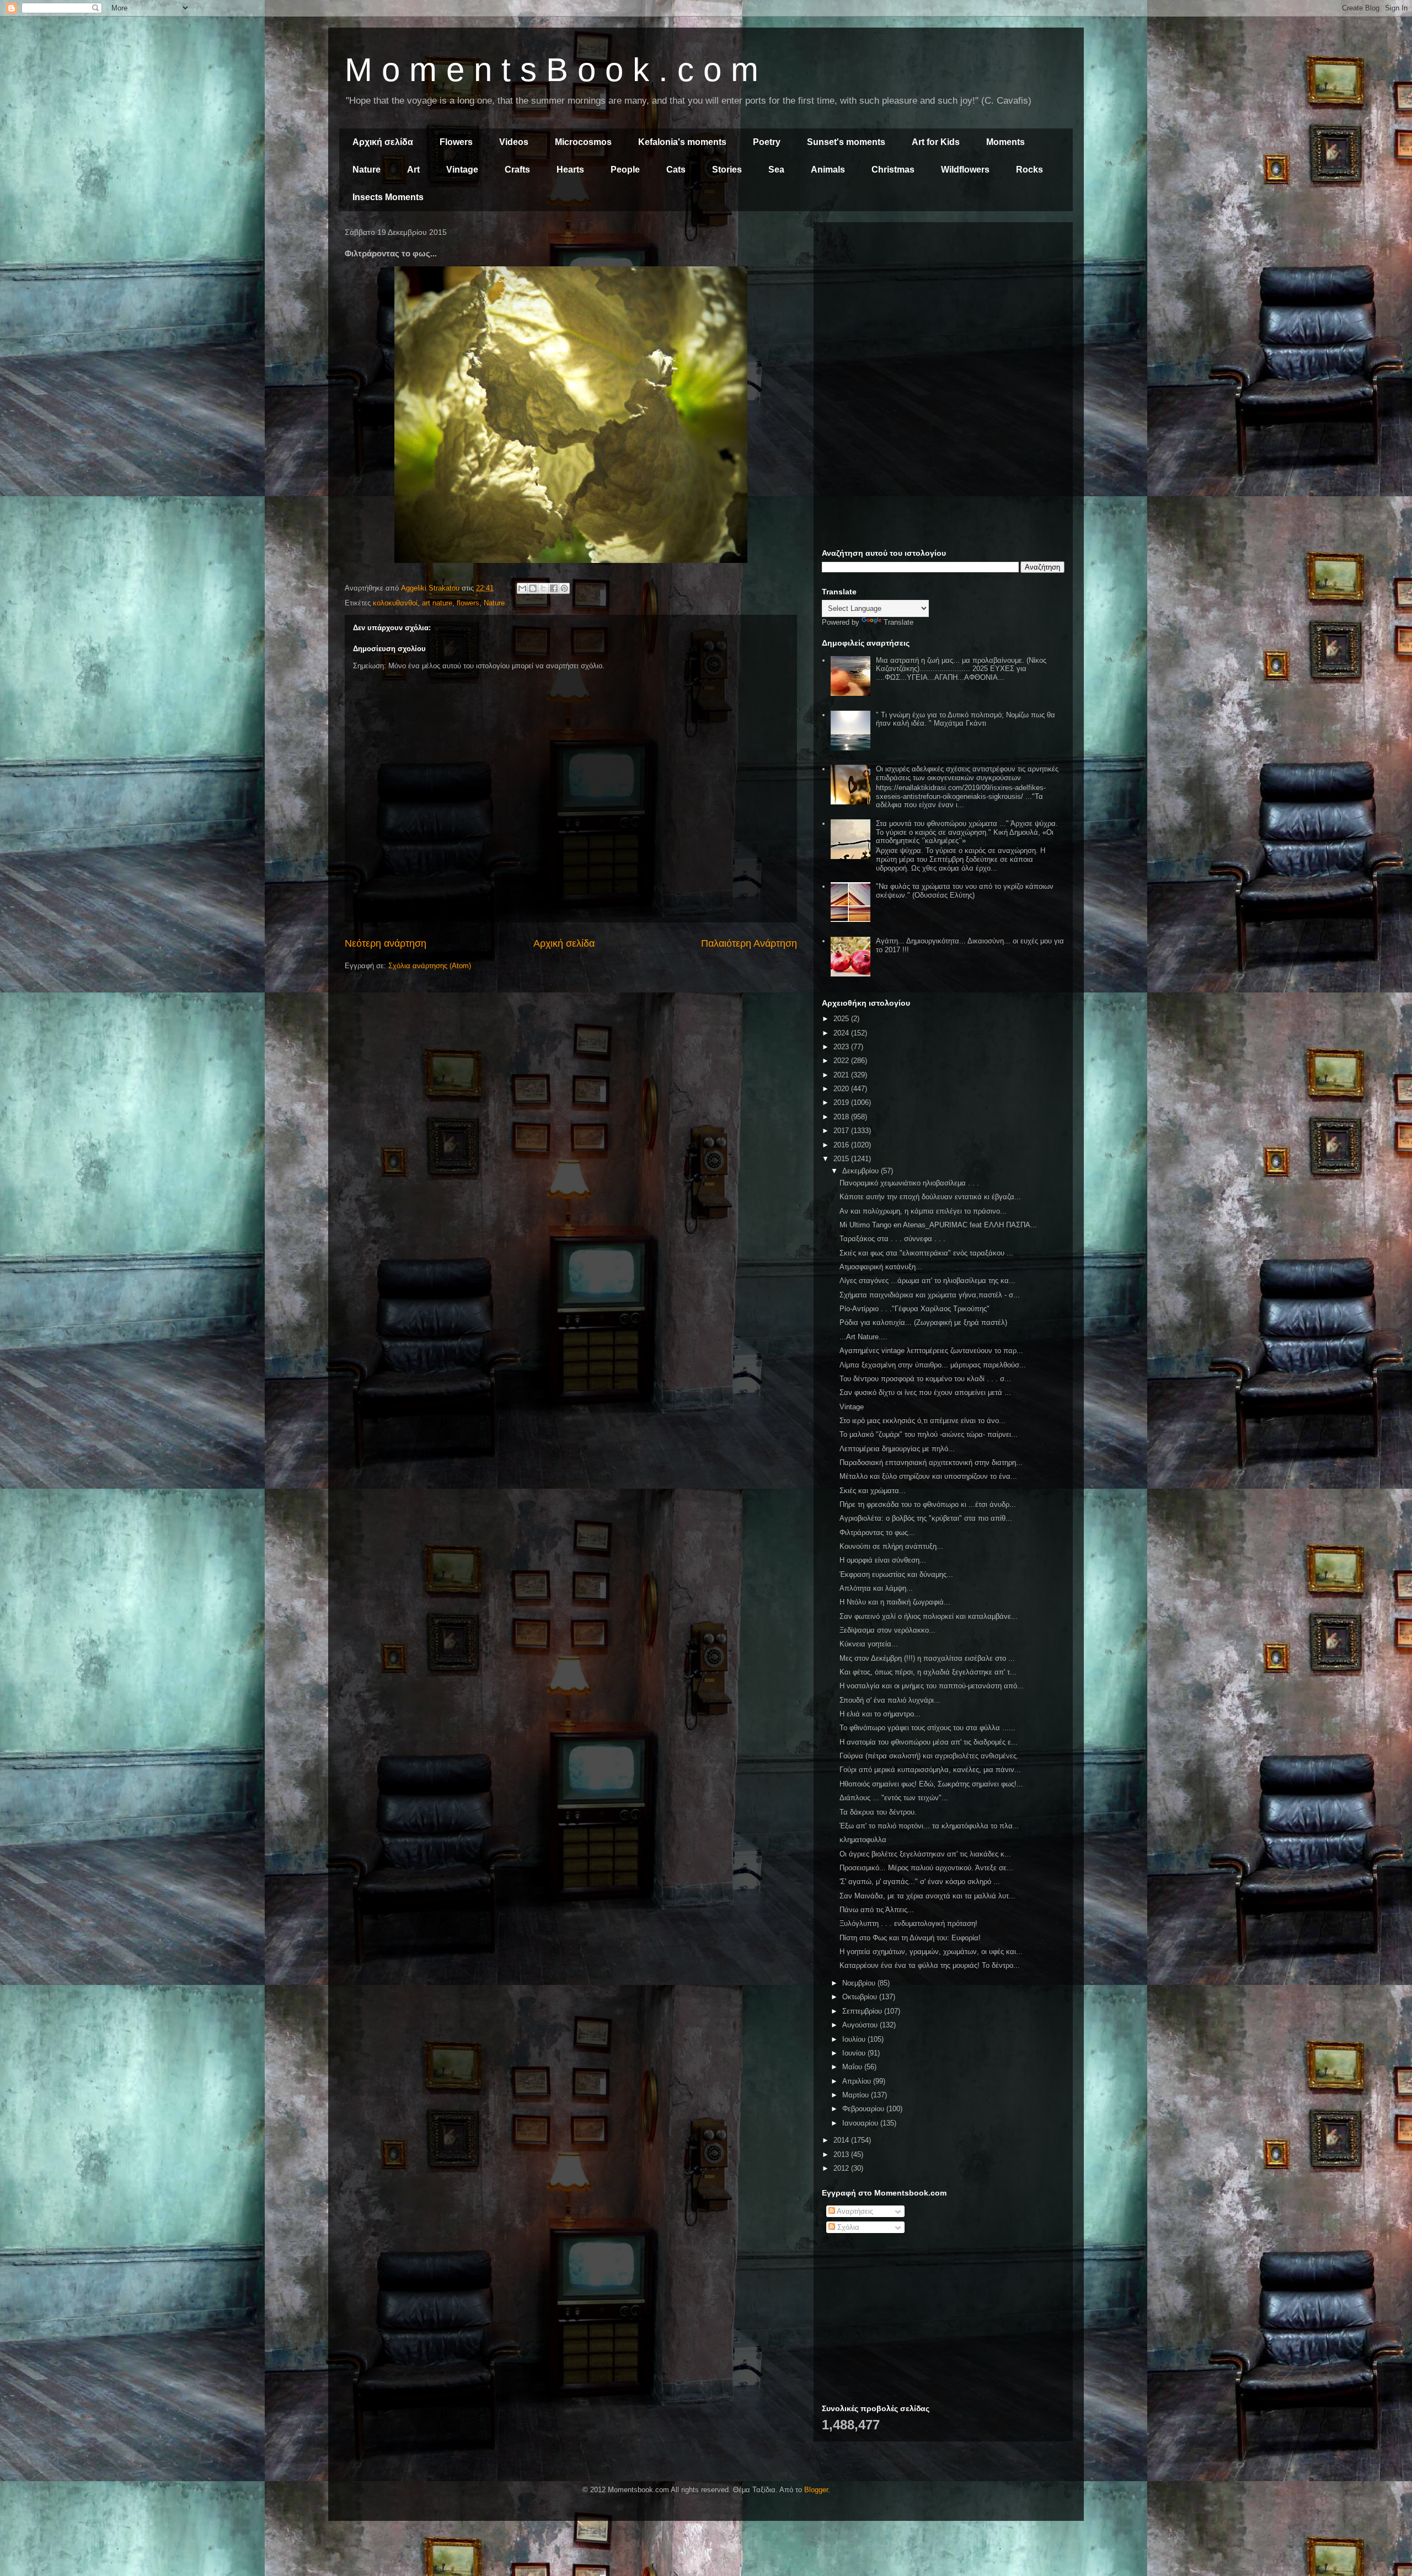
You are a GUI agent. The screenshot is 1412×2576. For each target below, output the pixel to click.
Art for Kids (936, 142)
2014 (842, 2140)
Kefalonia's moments (682, 142)
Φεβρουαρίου (864, 2109)
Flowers (456, 142)
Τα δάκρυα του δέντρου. (878, 1812)
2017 (842, 1131)
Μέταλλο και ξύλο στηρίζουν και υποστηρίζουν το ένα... (928, 1476)
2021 (842, 1075)
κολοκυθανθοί (395, 603)
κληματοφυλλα (863, 1840)
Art (413, 170)
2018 (842, 1117)
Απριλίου (858, 2081)
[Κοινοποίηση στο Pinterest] (564, 588)
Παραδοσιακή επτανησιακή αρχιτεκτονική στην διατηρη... (931, 1463)
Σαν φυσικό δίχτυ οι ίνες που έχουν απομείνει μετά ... (925, 1392)
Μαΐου (853, 2067)
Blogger (816, 2490)
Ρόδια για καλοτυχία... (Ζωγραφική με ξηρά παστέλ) (923, 1322)
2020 (842, 1089)
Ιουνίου (855, 2053)
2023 (842, 1047)
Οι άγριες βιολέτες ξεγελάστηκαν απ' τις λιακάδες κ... (925, 1854)
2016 (842, 1145)
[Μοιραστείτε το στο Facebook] (554, 588)
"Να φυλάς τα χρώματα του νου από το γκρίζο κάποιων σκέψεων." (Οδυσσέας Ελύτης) (965, 891)
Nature (367, 170)
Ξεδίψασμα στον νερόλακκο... (887, 1630)
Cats (676, 170)
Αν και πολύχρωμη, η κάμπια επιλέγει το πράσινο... (923, 1211)
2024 (842, 1033)
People (625, 170)
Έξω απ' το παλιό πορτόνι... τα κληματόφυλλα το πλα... (929, 1826)
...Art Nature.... (863, 1337)
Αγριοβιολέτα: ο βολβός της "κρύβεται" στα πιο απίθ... (926, 1518)
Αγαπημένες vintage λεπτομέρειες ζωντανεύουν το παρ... (931, 1351)
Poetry (767, 142)
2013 (842, 2154)
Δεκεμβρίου (862, 1171)
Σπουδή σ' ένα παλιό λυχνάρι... (890, 1700)
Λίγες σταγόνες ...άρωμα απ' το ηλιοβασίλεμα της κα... (927, 1281)
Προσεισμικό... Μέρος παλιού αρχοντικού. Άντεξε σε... (926, 1868)
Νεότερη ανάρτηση (386, 943)
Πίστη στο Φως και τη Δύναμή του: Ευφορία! (910, 1938)
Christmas (893, 170)
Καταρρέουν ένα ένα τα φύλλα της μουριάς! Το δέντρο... (930, 1965)
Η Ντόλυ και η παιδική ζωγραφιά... (895, 1602)
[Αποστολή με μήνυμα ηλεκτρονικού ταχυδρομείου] (522, 588)
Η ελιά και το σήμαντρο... (880, 1714)
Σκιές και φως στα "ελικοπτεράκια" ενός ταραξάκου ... (926, 1253)
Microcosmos (583, 142)
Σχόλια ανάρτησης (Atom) (430, 966)
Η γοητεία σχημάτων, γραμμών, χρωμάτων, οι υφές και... (931, 1952)
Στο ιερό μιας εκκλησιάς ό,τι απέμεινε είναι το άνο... (922, 1421)
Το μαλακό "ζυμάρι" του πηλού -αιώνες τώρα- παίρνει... (929, 1434)
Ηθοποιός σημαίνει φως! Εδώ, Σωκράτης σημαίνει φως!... (931, 1784)
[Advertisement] (943, 308)
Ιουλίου (855, 2039)
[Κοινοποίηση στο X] (543, 588)
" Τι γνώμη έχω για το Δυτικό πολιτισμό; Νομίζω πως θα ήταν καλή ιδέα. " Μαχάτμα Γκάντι (966, 719)
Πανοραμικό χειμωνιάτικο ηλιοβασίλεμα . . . (909, 1183)
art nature (437, 603)
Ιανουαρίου (861, 2123)
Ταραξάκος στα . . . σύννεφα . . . (892, 1239)
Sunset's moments (846, 142)
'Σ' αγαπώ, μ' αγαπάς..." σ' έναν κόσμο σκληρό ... (920, 1882)
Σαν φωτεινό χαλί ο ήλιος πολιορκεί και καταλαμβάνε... (929, 1616)
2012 (842, 2168)
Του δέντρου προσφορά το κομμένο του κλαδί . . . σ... (925, 1379)
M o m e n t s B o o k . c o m (552, 70)
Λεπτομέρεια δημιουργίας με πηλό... (897, 1449)
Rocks (1029, 170)
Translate (898, 622)
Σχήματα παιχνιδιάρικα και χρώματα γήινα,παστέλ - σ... (930, 1295)
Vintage (462, 170)
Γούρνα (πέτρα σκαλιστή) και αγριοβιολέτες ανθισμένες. (929, 1756)
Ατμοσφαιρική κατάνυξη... (881, 1267)
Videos (514, 142)
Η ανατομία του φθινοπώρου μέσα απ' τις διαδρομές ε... (929, 1742)
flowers (468, 603)
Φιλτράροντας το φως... (877, 1533)
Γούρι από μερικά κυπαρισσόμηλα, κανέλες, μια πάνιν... (930, 1770)
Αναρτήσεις (854, 2211)
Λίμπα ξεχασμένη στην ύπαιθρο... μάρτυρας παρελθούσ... (933, 1365)
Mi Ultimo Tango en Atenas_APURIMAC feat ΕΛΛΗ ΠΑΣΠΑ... (938, 1225)
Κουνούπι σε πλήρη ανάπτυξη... (891, 1546)
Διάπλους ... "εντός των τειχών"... (894, 1798)
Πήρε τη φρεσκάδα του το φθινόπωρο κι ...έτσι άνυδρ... (928, 1504)
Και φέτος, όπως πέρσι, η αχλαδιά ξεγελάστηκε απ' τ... (928, 1672)
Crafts (517, 170)
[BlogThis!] (533, 588)
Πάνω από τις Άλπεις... (877, 1910)
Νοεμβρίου (860, 1983)
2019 (842, 1102)
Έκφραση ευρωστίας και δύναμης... (896, 1574)
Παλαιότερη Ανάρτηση (749, 943)
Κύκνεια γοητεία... (869, 1644)
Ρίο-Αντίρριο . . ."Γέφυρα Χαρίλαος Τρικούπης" (914, 1309)
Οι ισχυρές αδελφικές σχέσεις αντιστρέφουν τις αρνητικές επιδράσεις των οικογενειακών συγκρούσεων (967, 773)
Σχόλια (847, 2227)
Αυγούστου (861, 2025)
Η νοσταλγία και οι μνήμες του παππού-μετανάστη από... (932, 1686)
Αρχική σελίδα (383, 142)
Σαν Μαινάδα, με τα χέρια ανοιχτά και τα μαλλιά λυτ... (927, 1896)
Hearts (570, 170)
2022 (842, 1061)
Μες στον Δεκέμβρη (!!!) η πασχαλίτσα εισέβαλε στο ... (927, 1658)
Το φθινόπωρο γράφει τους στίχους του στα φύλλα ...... (927, 1728)
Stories (727, 170)
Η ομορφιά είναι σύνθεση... (883, 1560)
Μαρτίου (857, 2095)
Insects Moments (388, 197)
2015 (842, 1159)
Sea (776, 170)
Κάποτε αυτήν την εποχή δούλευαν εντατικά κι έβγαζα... (930, 1197)
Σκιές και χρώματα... (873, 1491)
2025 (842, 1019)
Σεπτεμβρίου (863, 2011)
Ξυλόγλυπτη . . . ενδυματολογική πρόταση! (908, 1923)
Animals (828, 170)
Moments (1005, 142)
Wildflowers (965, 170)
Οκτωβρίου (861, 1997)
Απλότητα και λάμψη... (876, 1588)
